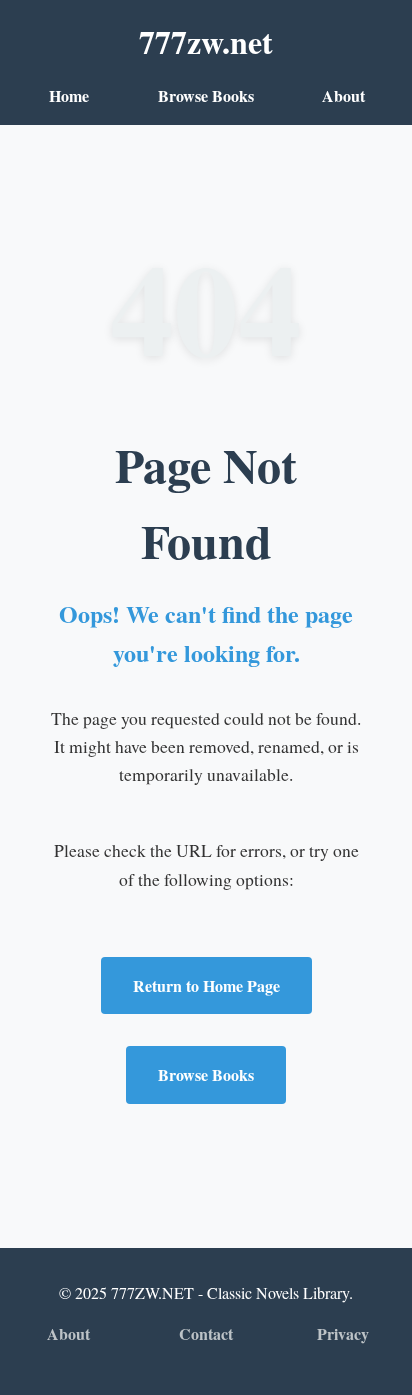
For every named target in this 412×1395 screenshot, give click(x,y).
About (343, 95)
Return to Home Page (206, 985)
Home (69, 95)
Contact (206, 1333)
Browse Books (206, 95)
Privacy (343, 1333)
